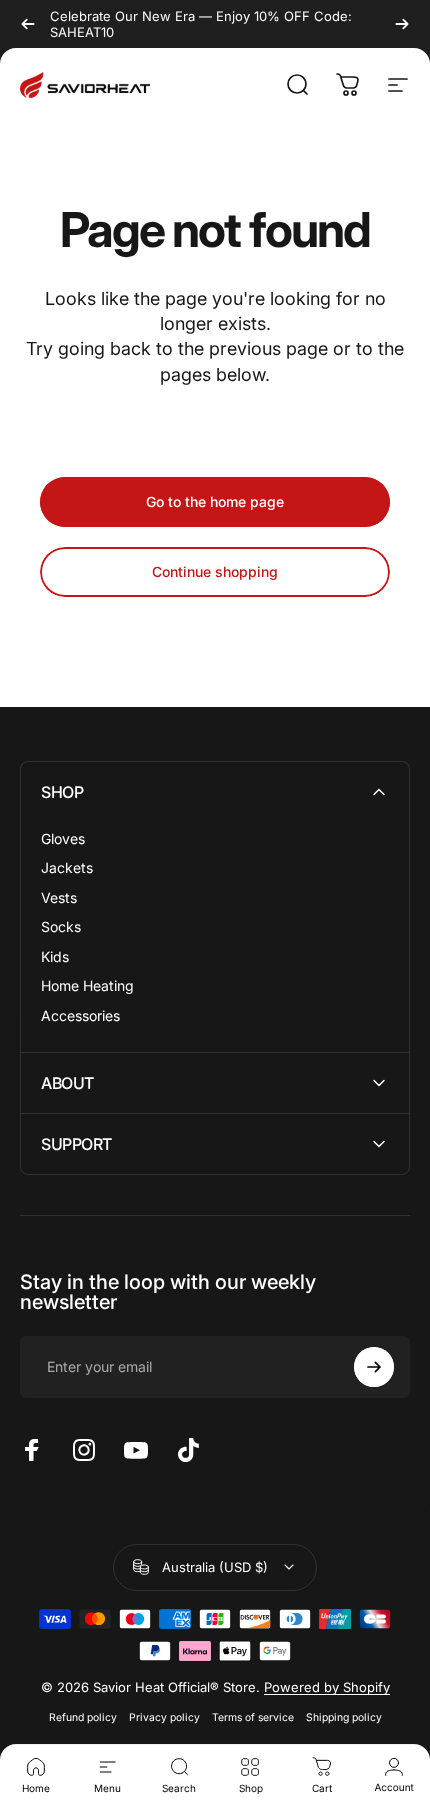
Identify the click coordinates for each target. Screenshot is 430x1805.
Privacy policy (164, 1717)
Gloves (63, 838)
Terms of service (253, 1717)
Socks (61, 926)
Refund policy (83, 1717)
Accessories (80, 1015)
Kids (55, 956)
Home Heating (87, 985)
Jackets (67, 867)
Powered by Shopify (327, 1687)
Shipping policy (344, 1717)
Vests (59, 897)
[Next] (402, 24)
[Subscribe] (374, 1367)
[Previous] (28, 24)
